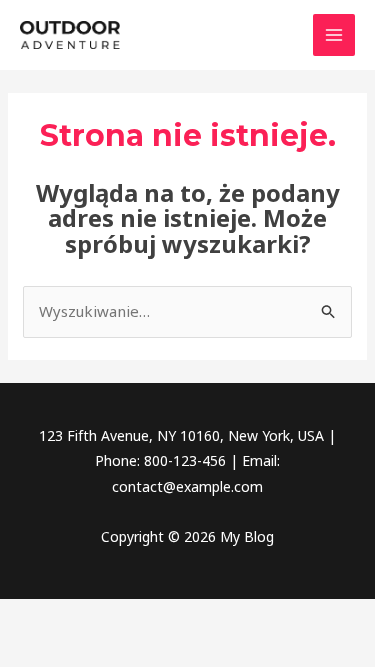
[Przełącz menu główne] (334, 35)
